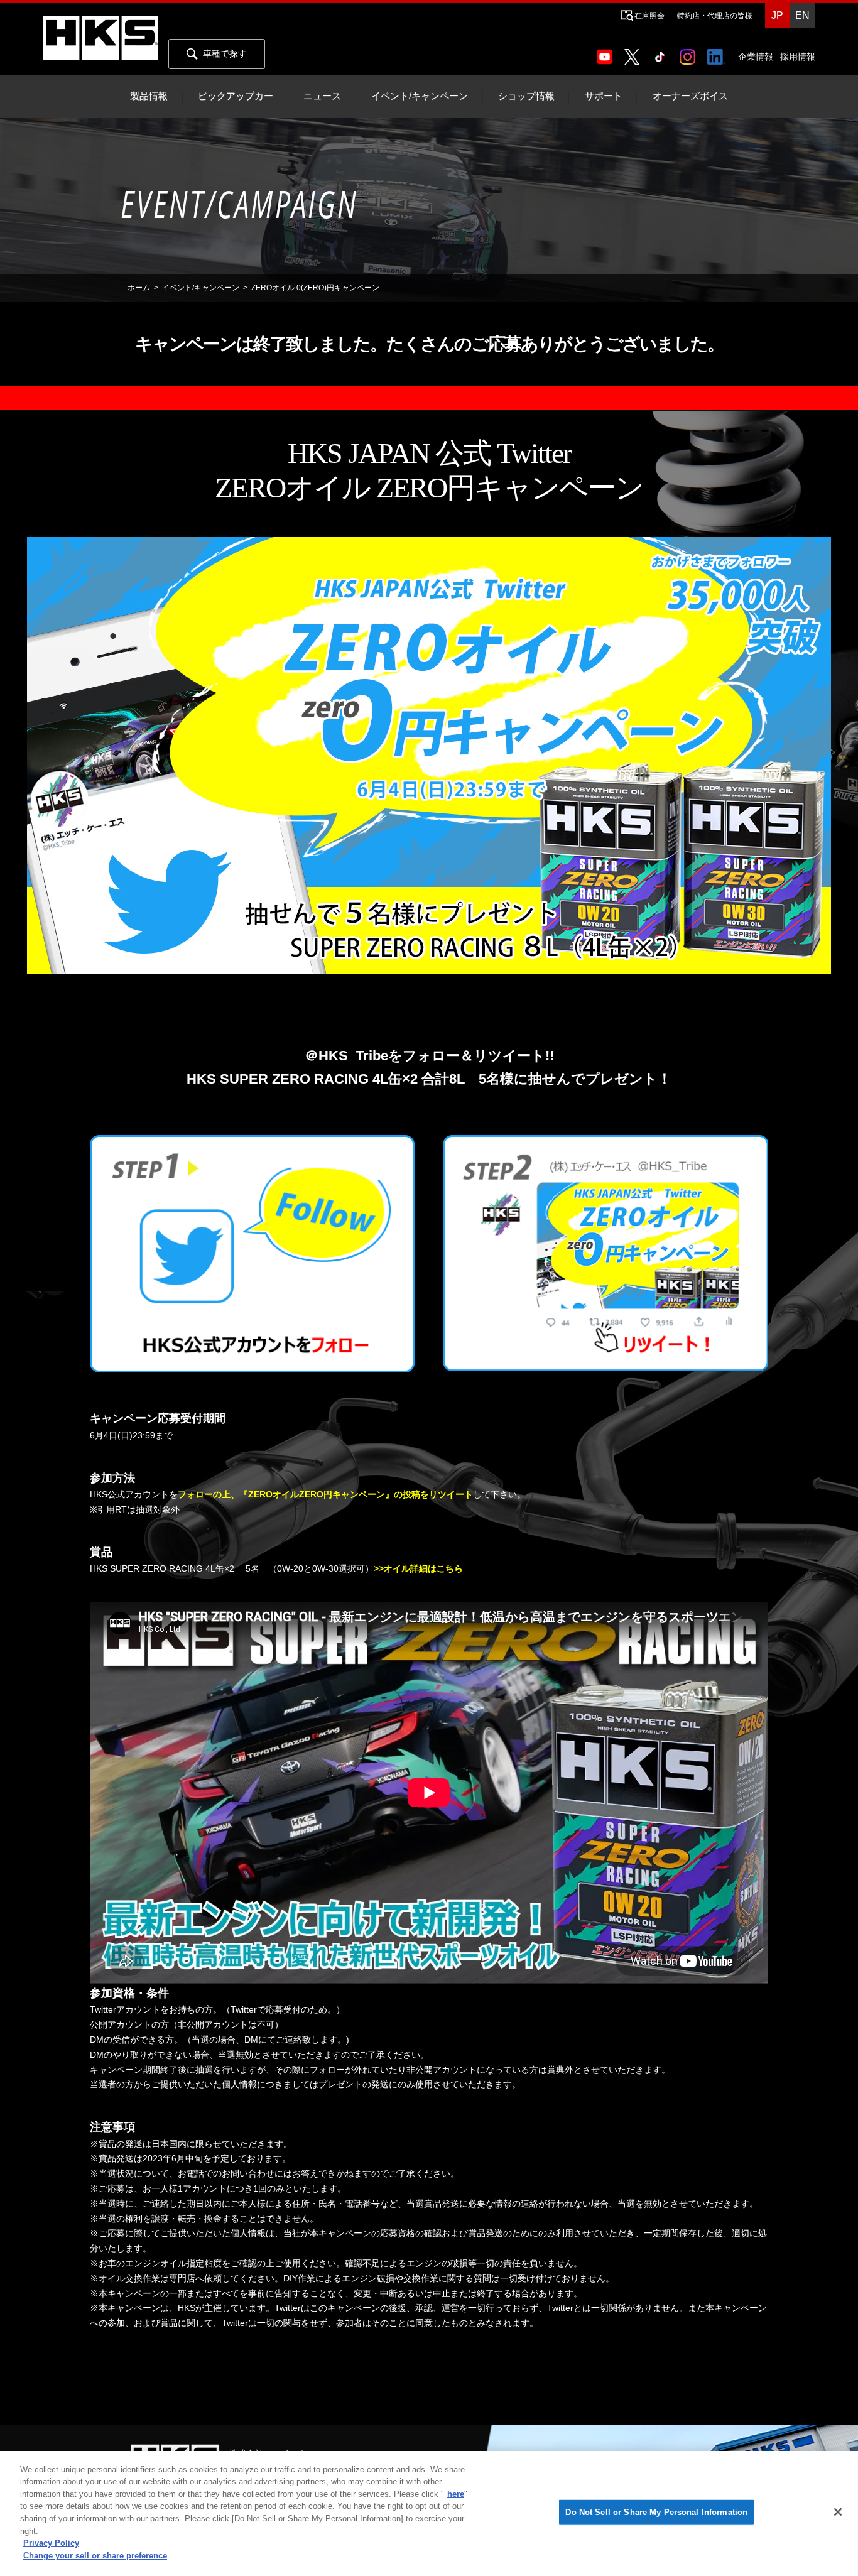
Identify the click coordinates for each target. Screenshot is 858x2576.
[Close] (838, 2512)
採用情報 (798, 57)
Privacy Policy (51, 2543)
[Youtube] (607, 53)
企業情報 (756, 57)
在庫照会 (649, 16)
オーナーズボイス (690, 96)
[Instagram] (690, 53)
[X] (634, 53)
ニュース (322, 96)
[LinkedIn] (719, 53)
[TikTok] (662, 53)
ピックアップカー (236, 96)
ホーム (139, 288)
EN (802, 15)
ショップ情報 (526, 96)
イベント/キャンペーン (420, 96)
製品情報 (149, 96)
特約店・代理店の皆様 (715, 16)
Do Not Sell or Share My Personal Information (656, 2512)
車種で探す (225, 53)
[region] (429, 2514)
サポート (604, 96)
